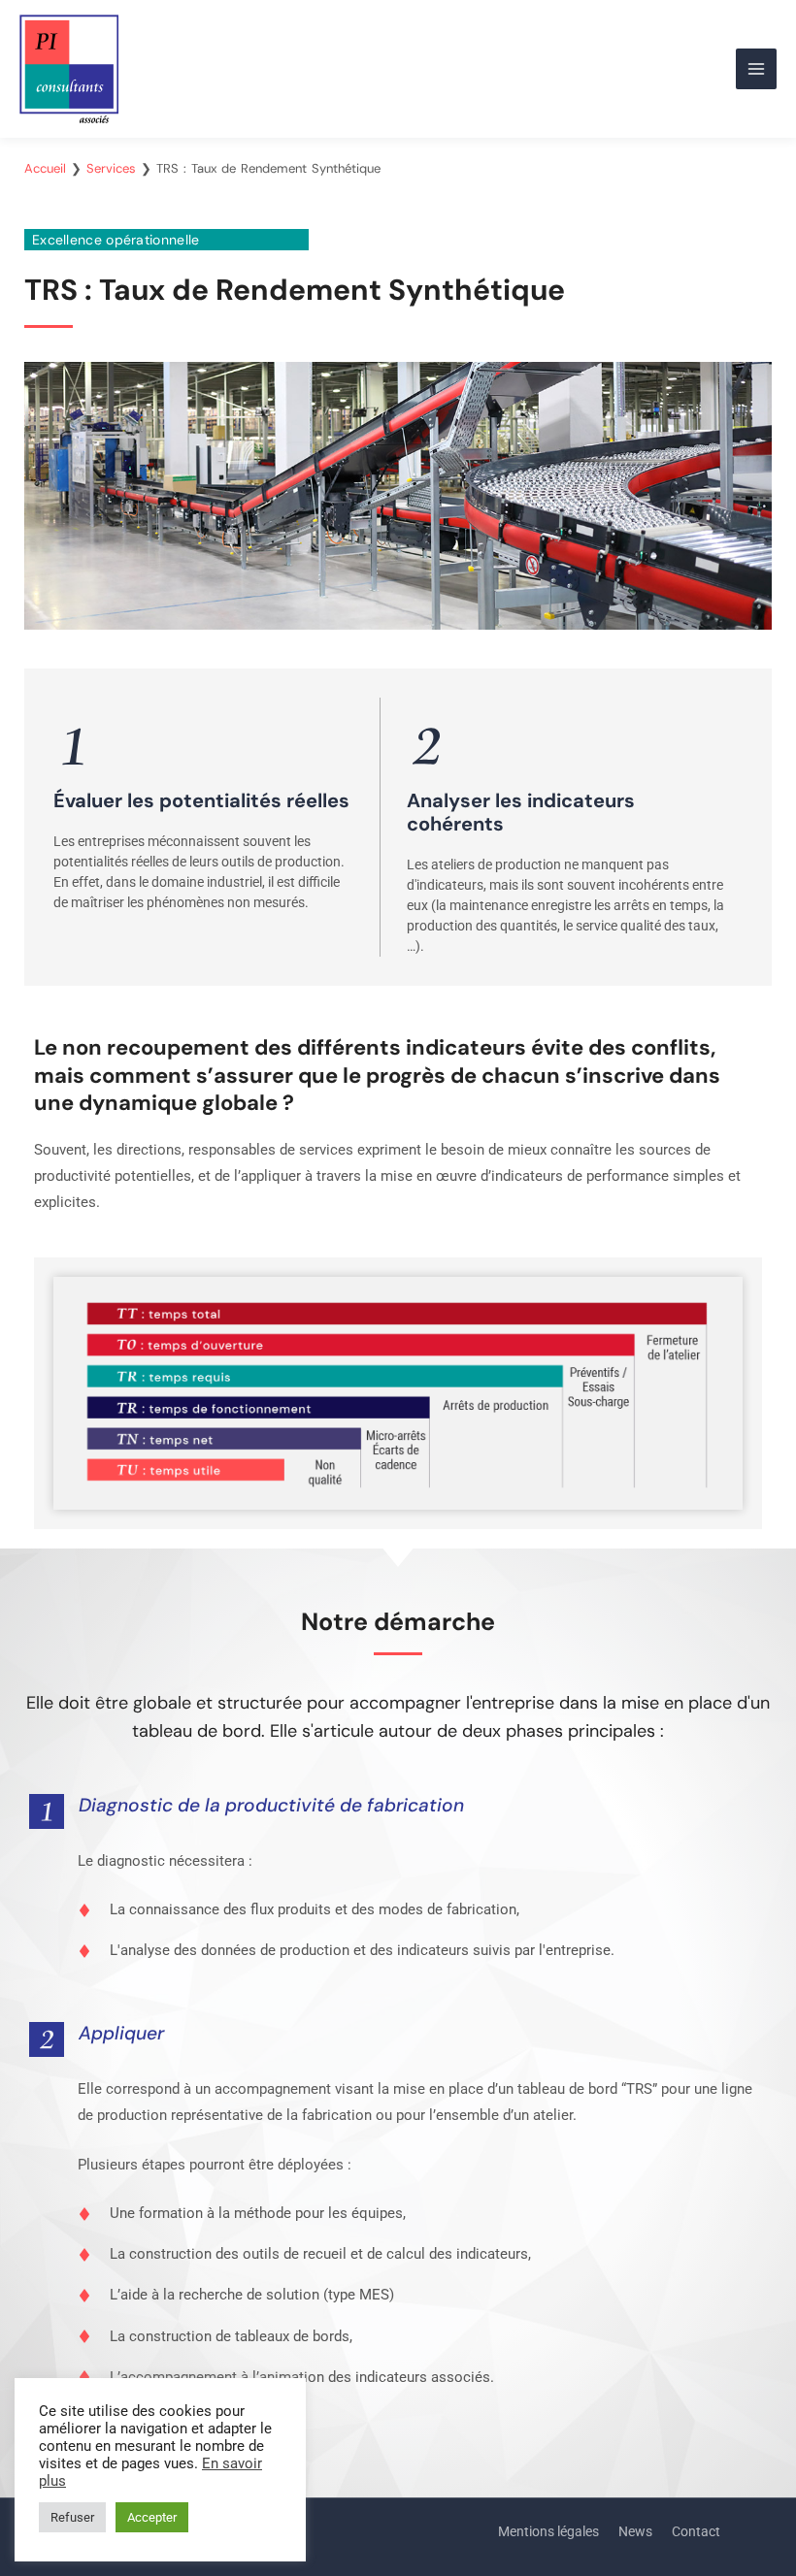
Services (111, 168)
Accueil (45, 168)
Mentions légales (548, 2531)
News (635, 2531)
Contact (696, 2531)
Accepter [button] (152, 2517)
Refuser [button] (72, 2517)
